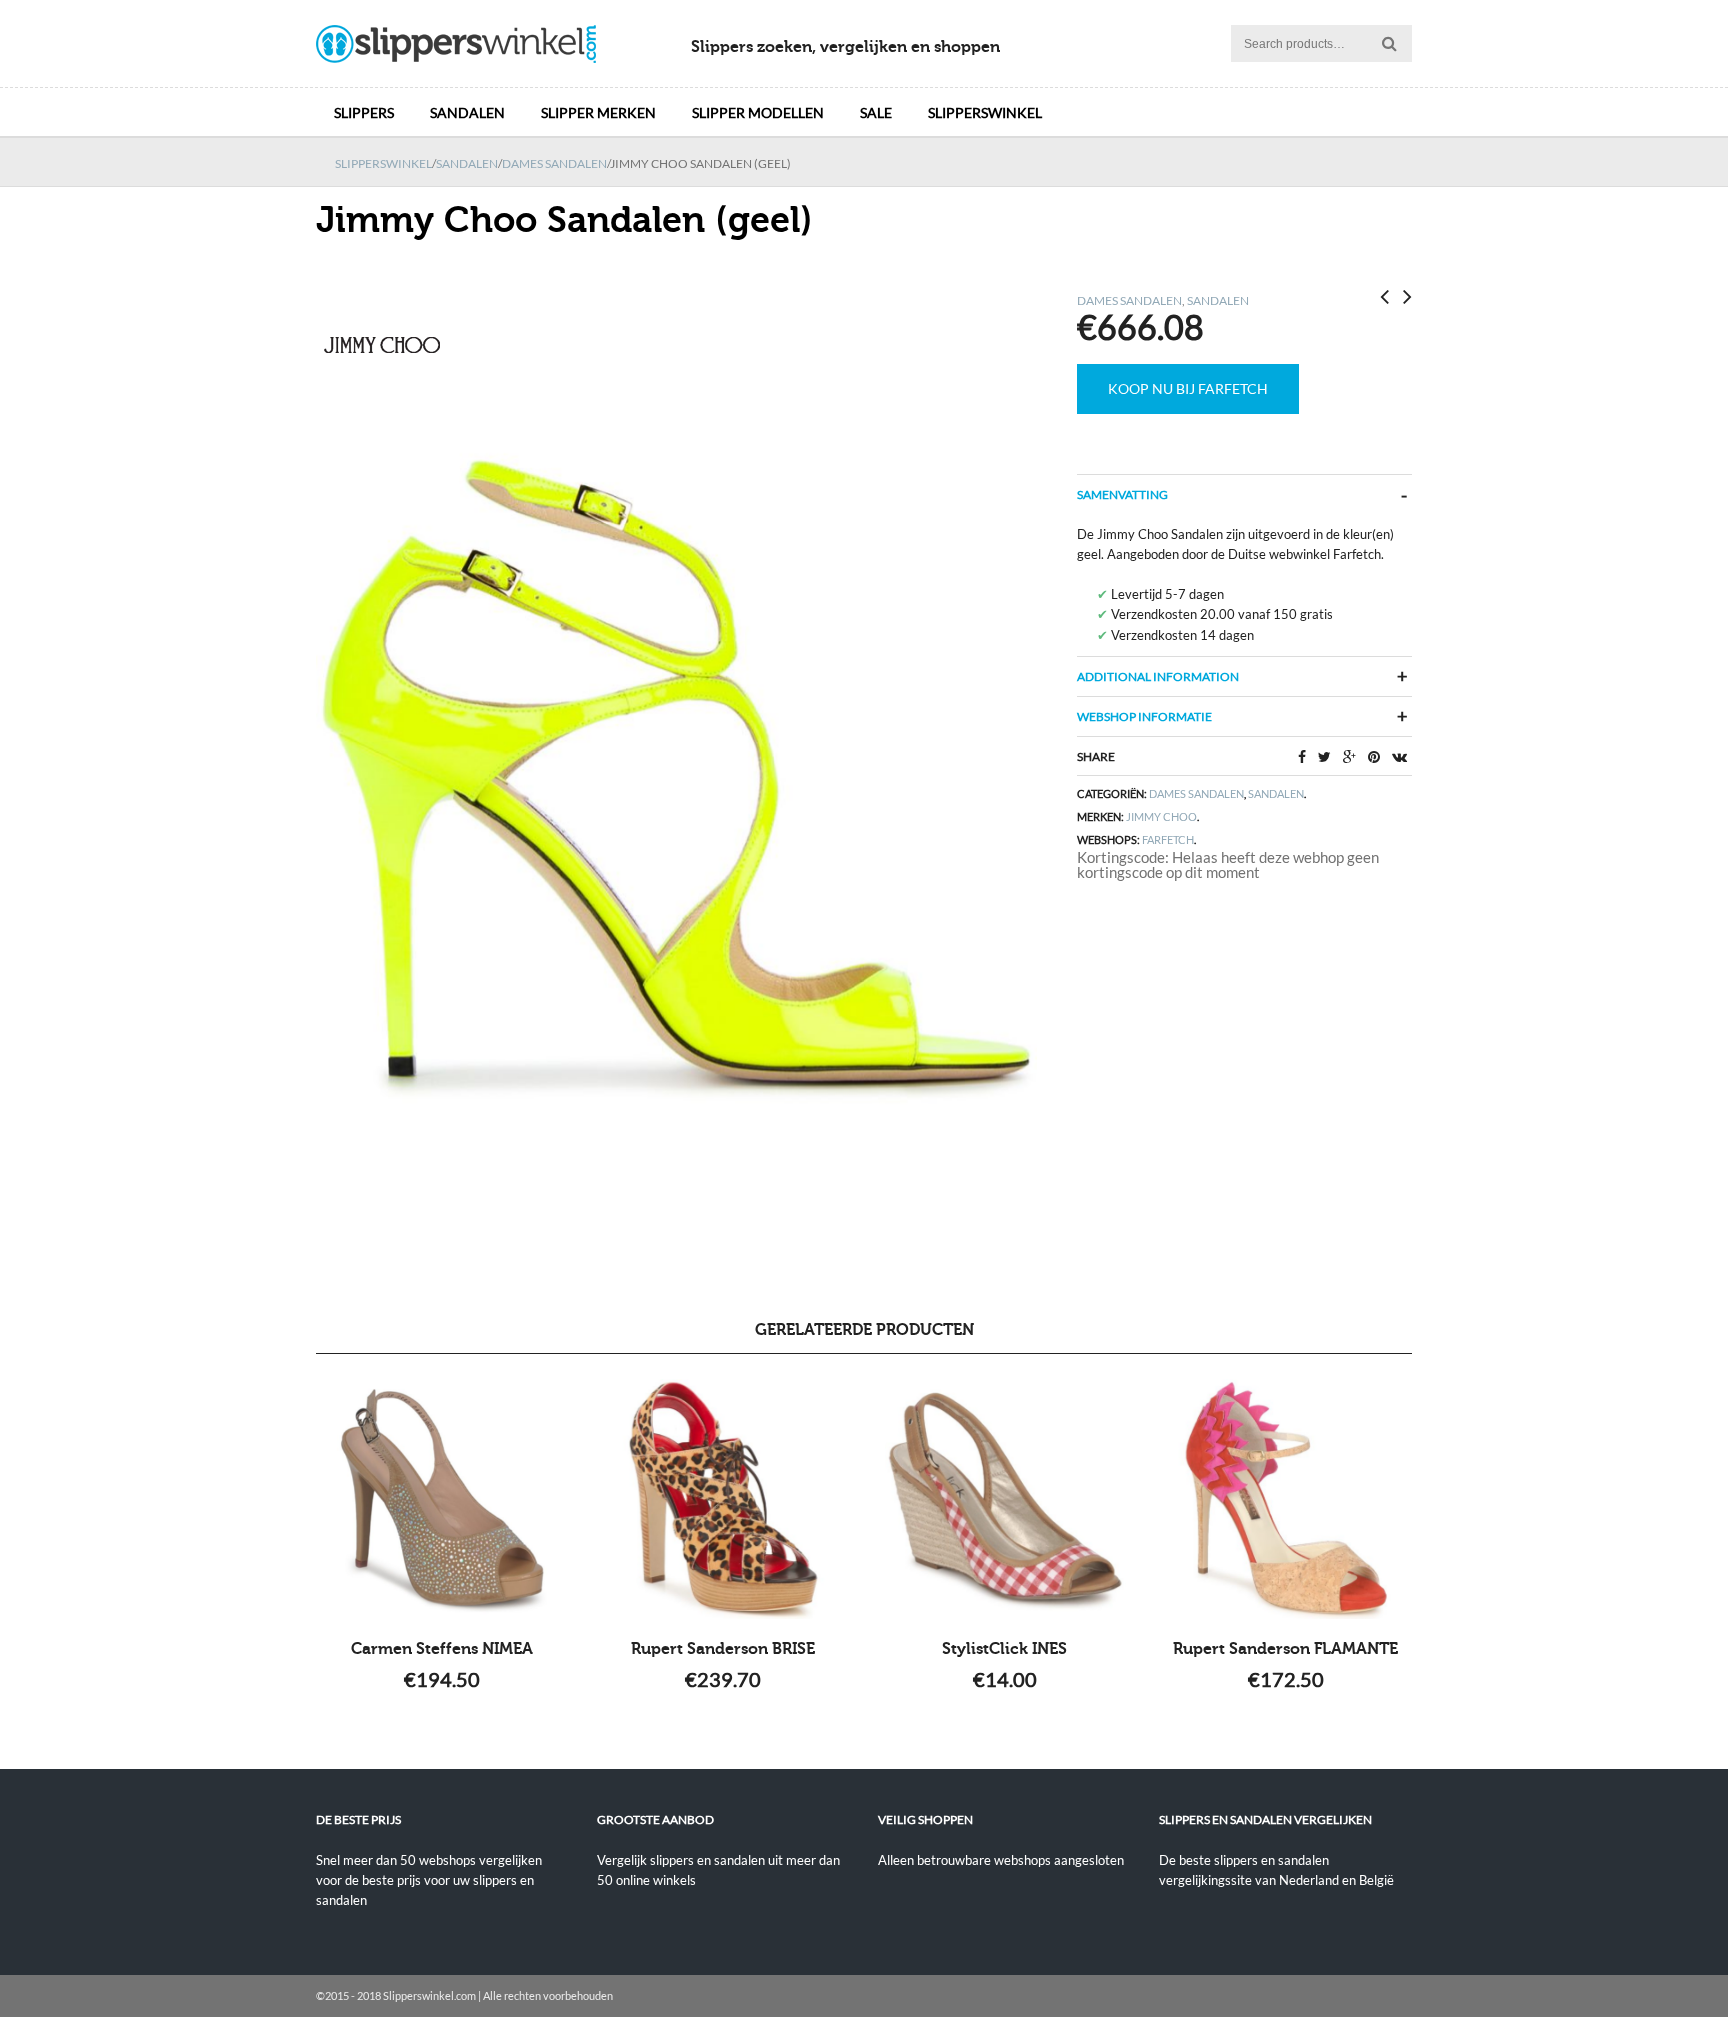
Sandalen (467, 112)
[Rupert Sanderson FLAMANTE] (1285, 1499)
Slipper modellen (758, 112)
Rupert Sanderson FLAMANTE (1285, 1649)
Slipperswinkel (985, 112)
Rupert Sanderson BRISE (723, 1649)
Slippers (364, 112)
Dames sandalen (554, 163)
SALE (876, 112)
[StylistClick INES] (1004, 1499)
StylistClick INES (1004, 1649)
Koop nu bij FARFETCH (1188, 388)
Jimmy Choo (1161, 816)
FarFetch (1168, 839)
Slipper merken (598, 112)
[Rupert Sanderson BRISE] (723, 1499)
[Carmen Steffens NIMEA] (442, 1499)
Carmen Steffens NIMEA (442, 1649)
